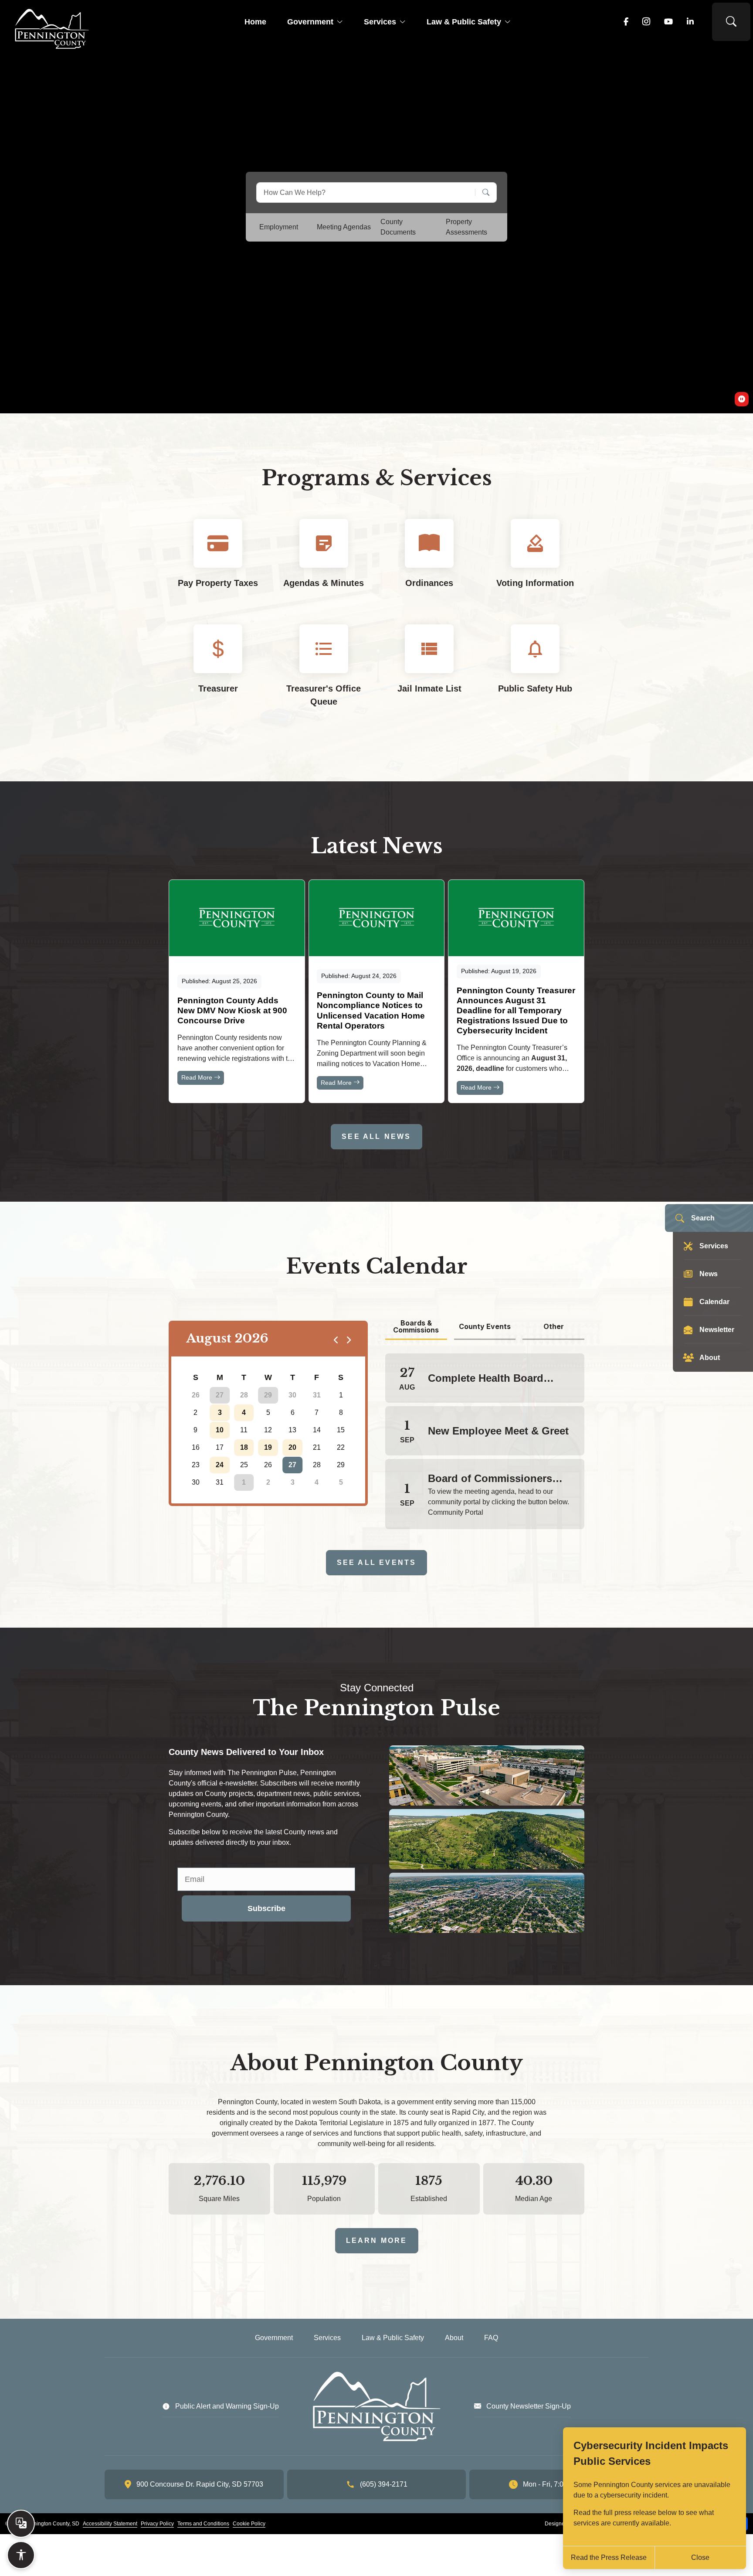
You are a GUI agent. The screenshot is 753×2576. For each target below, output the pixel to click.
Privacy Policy (157, 2524)
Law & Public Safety (464, 22)
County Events (485, 1326)
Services (380, 22)
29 (268, 1395)
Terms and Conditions (203, 2524)
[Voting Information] (535, 561)
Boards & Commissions (416, 1327)
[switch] (742, 399)
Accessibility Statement (110, 2524)
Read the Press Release (609, 2557)
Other (554, 1326)
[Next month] (348, 1339)
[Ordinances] (429, 561)
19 (268, 1447)
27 (220, 1395)
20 (292, 1447)
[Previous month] (336, 1339)
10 (220, 1430)
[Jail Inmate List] (429, 673)
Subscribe (266, 1908)
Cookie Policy (249, 2524)
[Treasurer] (218, 673)
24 (220, 1465)
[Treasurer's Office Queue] (324, 673)
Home (255, 22)
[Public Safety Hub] (535, 673)
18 (244, 1447)
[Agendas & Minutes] (324, 561)
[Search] (483, 193)
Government (310, 22)
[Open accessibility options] (21, 2555)
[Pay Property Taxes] (218, 561)
